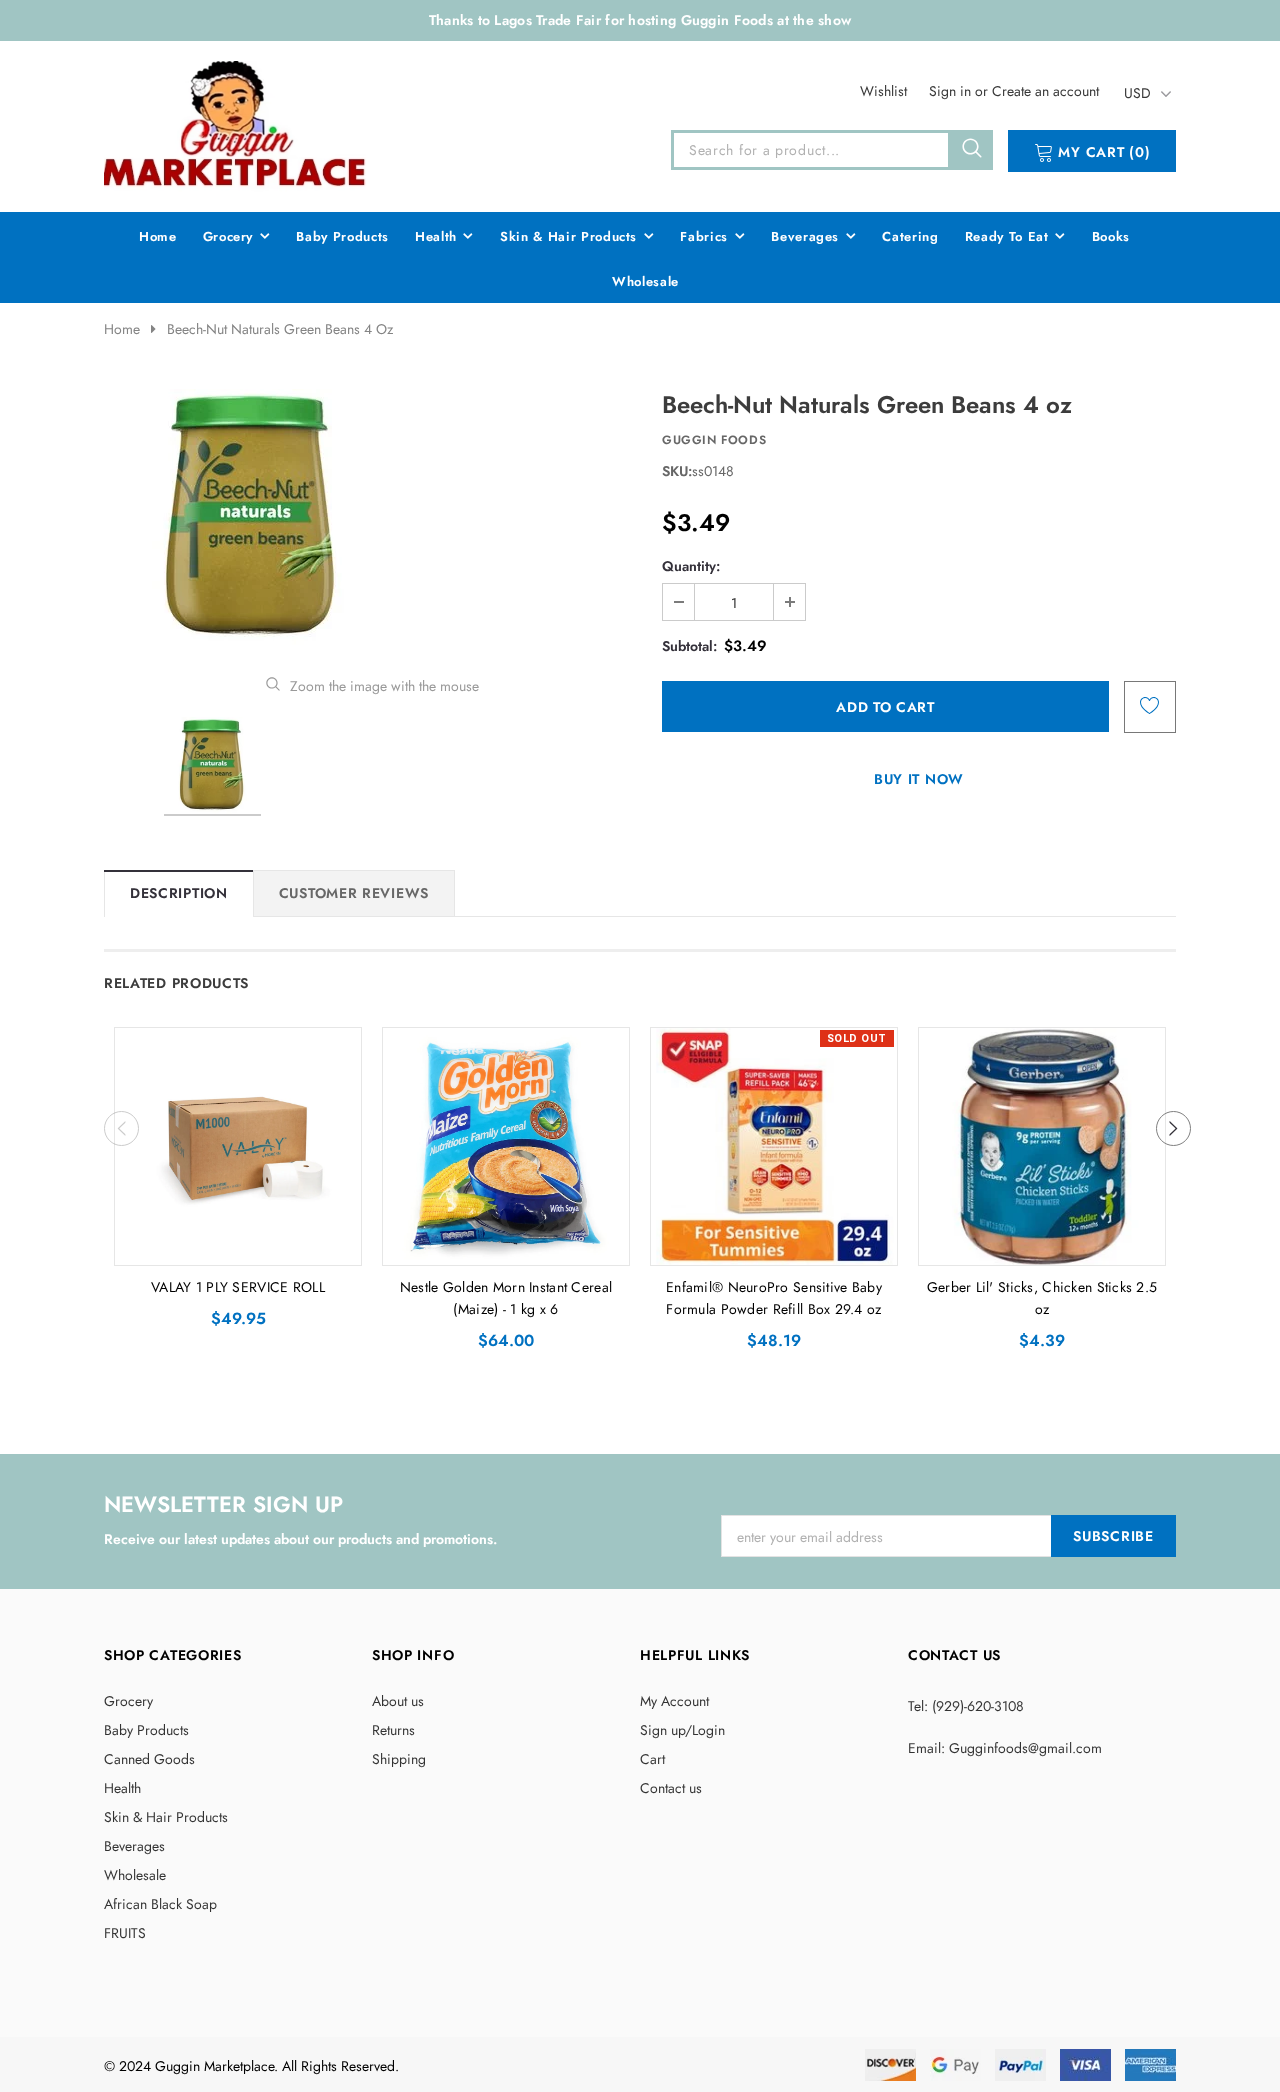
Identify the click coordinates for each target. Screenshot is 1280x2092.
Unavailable (774, 1245)
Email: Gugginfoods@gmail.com (1005, 1748)
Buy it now (919, 779)
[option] (372, 517)
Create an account (1045, 91)
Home (122, 329)
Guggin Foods (714, 440)
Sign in (952, 91)
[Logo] (236, 122)
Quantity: (691, 566)
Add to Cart (238, 1245)
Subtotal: (689, 646)
